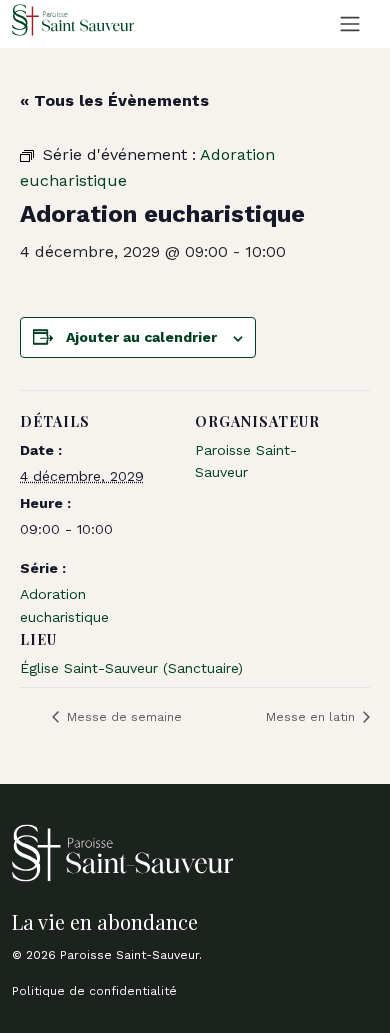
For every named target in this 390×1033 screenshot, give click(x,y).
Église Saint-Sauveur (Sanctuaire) (131, 668)
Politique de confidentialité (94, 991)
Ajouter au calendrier (141, 337)
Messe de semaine (122, 717)
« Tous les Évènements (114, 100)
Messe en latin (312, 717)
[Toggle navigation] (350, 24)
